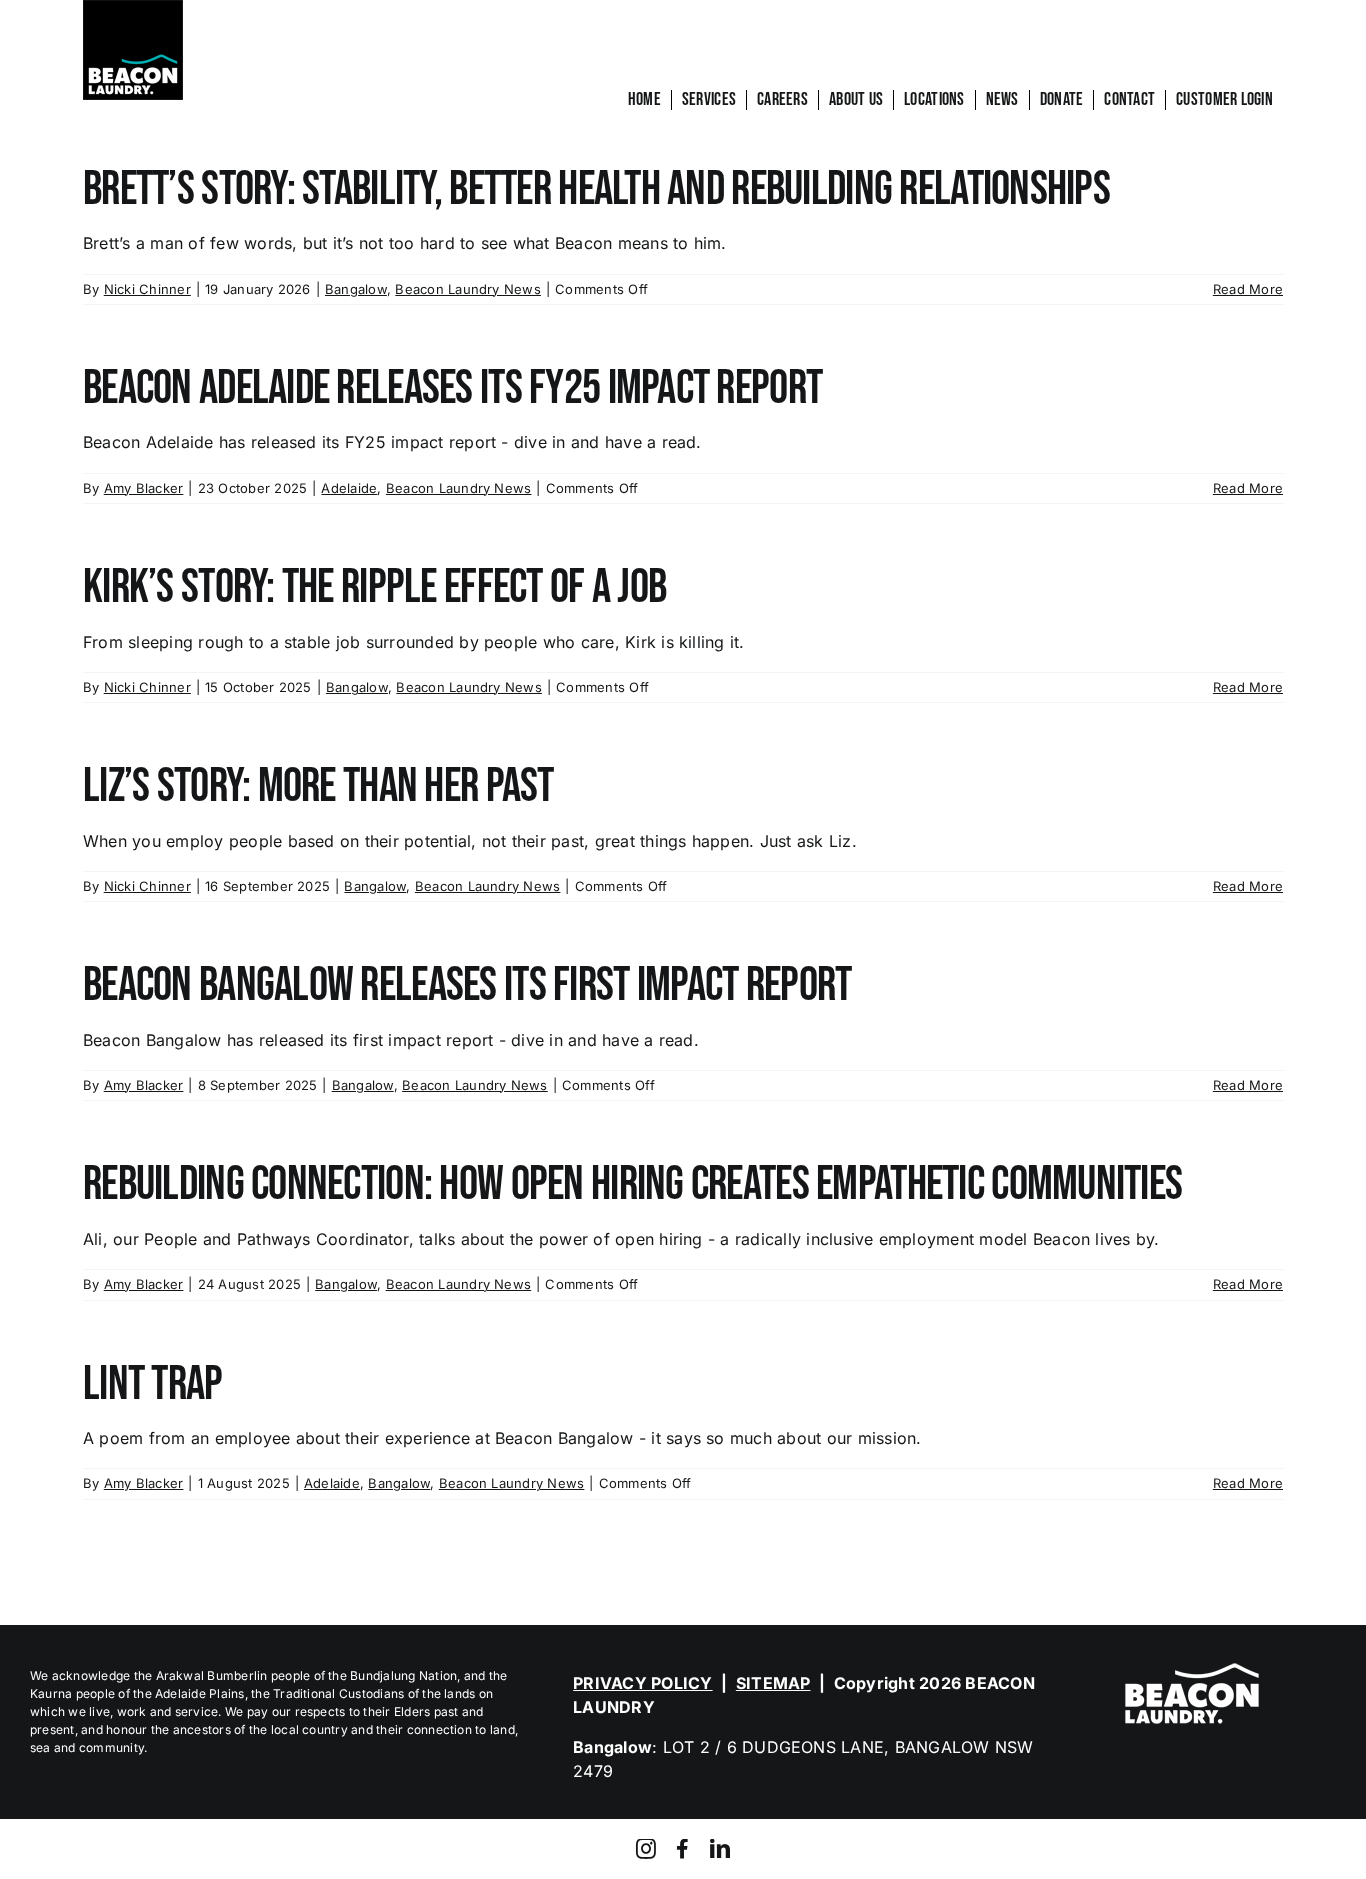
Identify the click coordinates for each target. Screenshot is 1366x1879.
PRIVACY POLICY (642, 1683)
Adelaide (349, 488)
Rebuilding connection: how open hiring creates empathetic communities (632, 1184)
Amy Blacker (144, 488)
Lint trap (153, 1384)
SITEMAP (773, 1683)
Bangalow (356, 289)
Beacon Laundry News (468, 289)
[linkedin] (720, 1849)
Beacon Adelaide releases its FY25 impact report (452, 388)
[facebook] (682, 1849)
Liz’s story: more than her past (318, 786)
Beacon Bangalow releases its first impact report (467, 985)
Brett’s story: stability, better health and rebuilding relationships (596, 189)
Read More (1248, 289)
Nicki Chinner (147, 289)
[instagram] (646, 1849)
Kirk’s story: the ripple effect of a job (374, 587)
